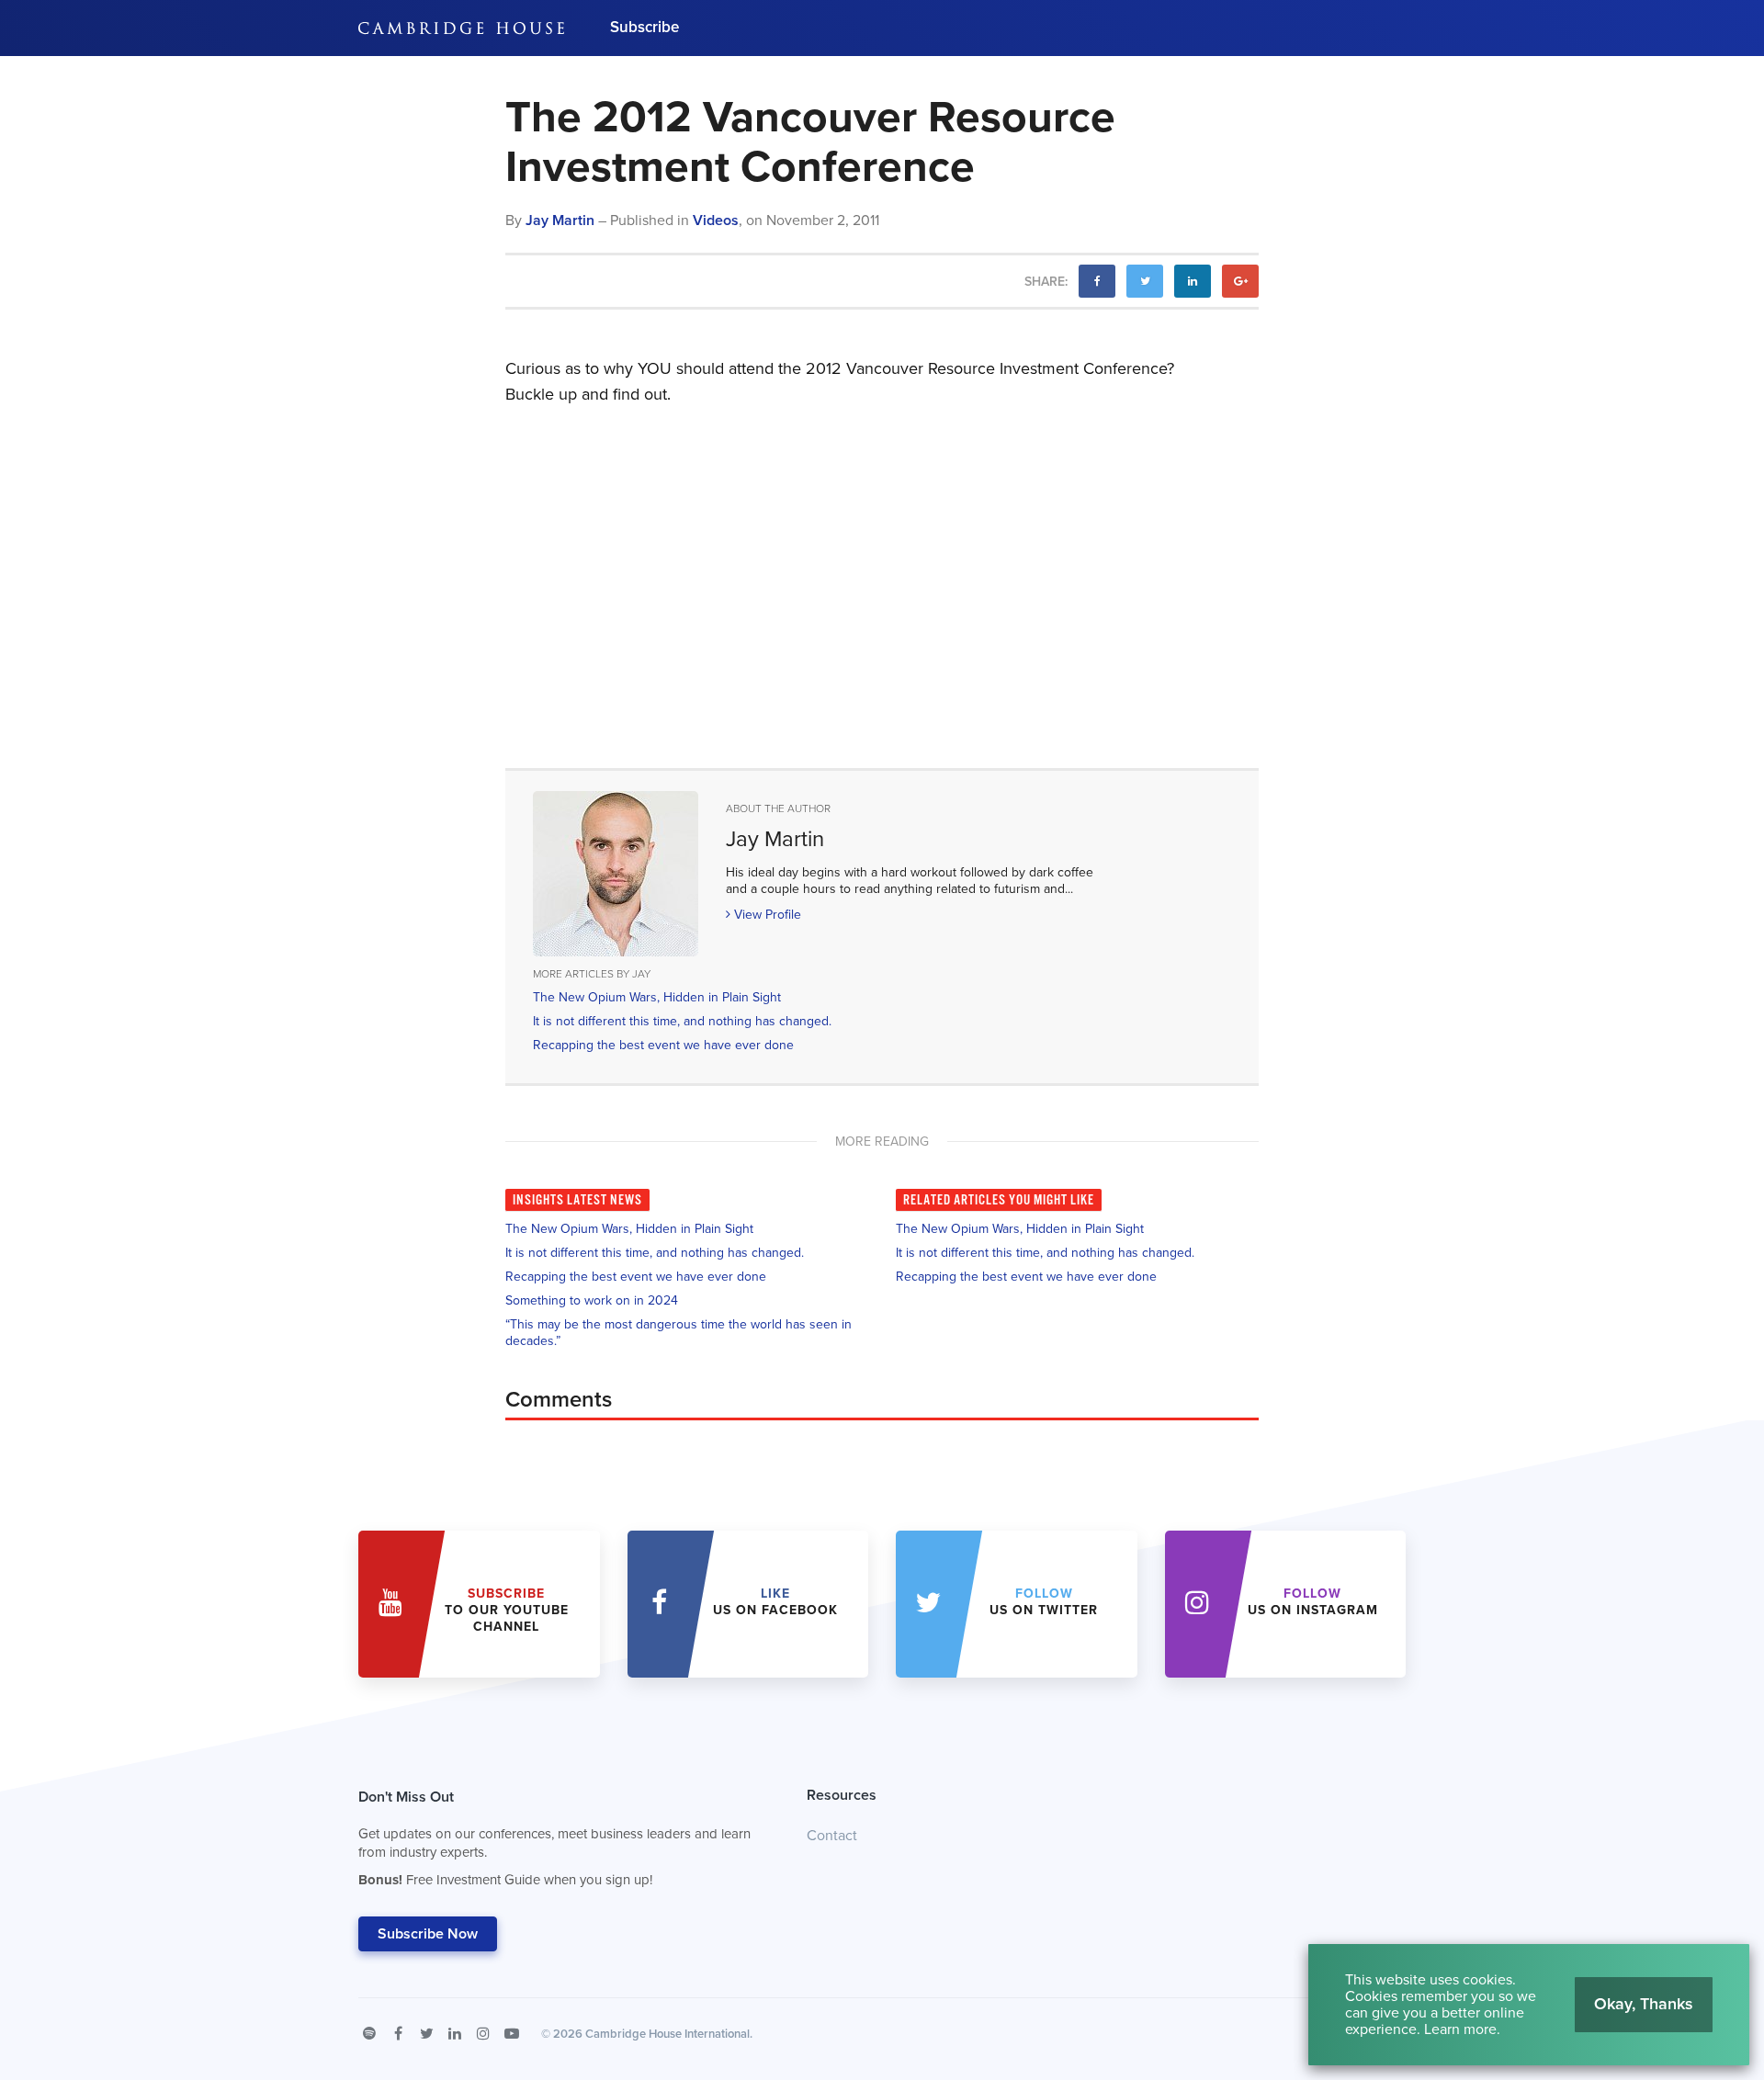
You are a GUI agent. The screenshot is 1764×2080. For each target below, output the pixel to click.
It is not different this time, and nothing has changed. (682, 1021)
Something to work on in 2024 (592, 1300)
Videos (716, 220)
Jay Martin (560, 220)
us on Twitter (1044, 1602)
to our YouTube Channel (507, 1610)
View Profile (766, 915)
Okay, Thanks (1644, 2004)
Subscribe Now (428, 1934)
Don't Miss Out (554, 1838)
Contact (832, 1836)
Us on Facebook (775, 1602)
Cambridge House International (667, 2034)
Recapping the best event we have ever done (663, 1045)
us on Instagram (1313, 1602)
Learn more (1460, 2029)
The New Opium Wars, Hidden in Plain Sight (657, 997)
